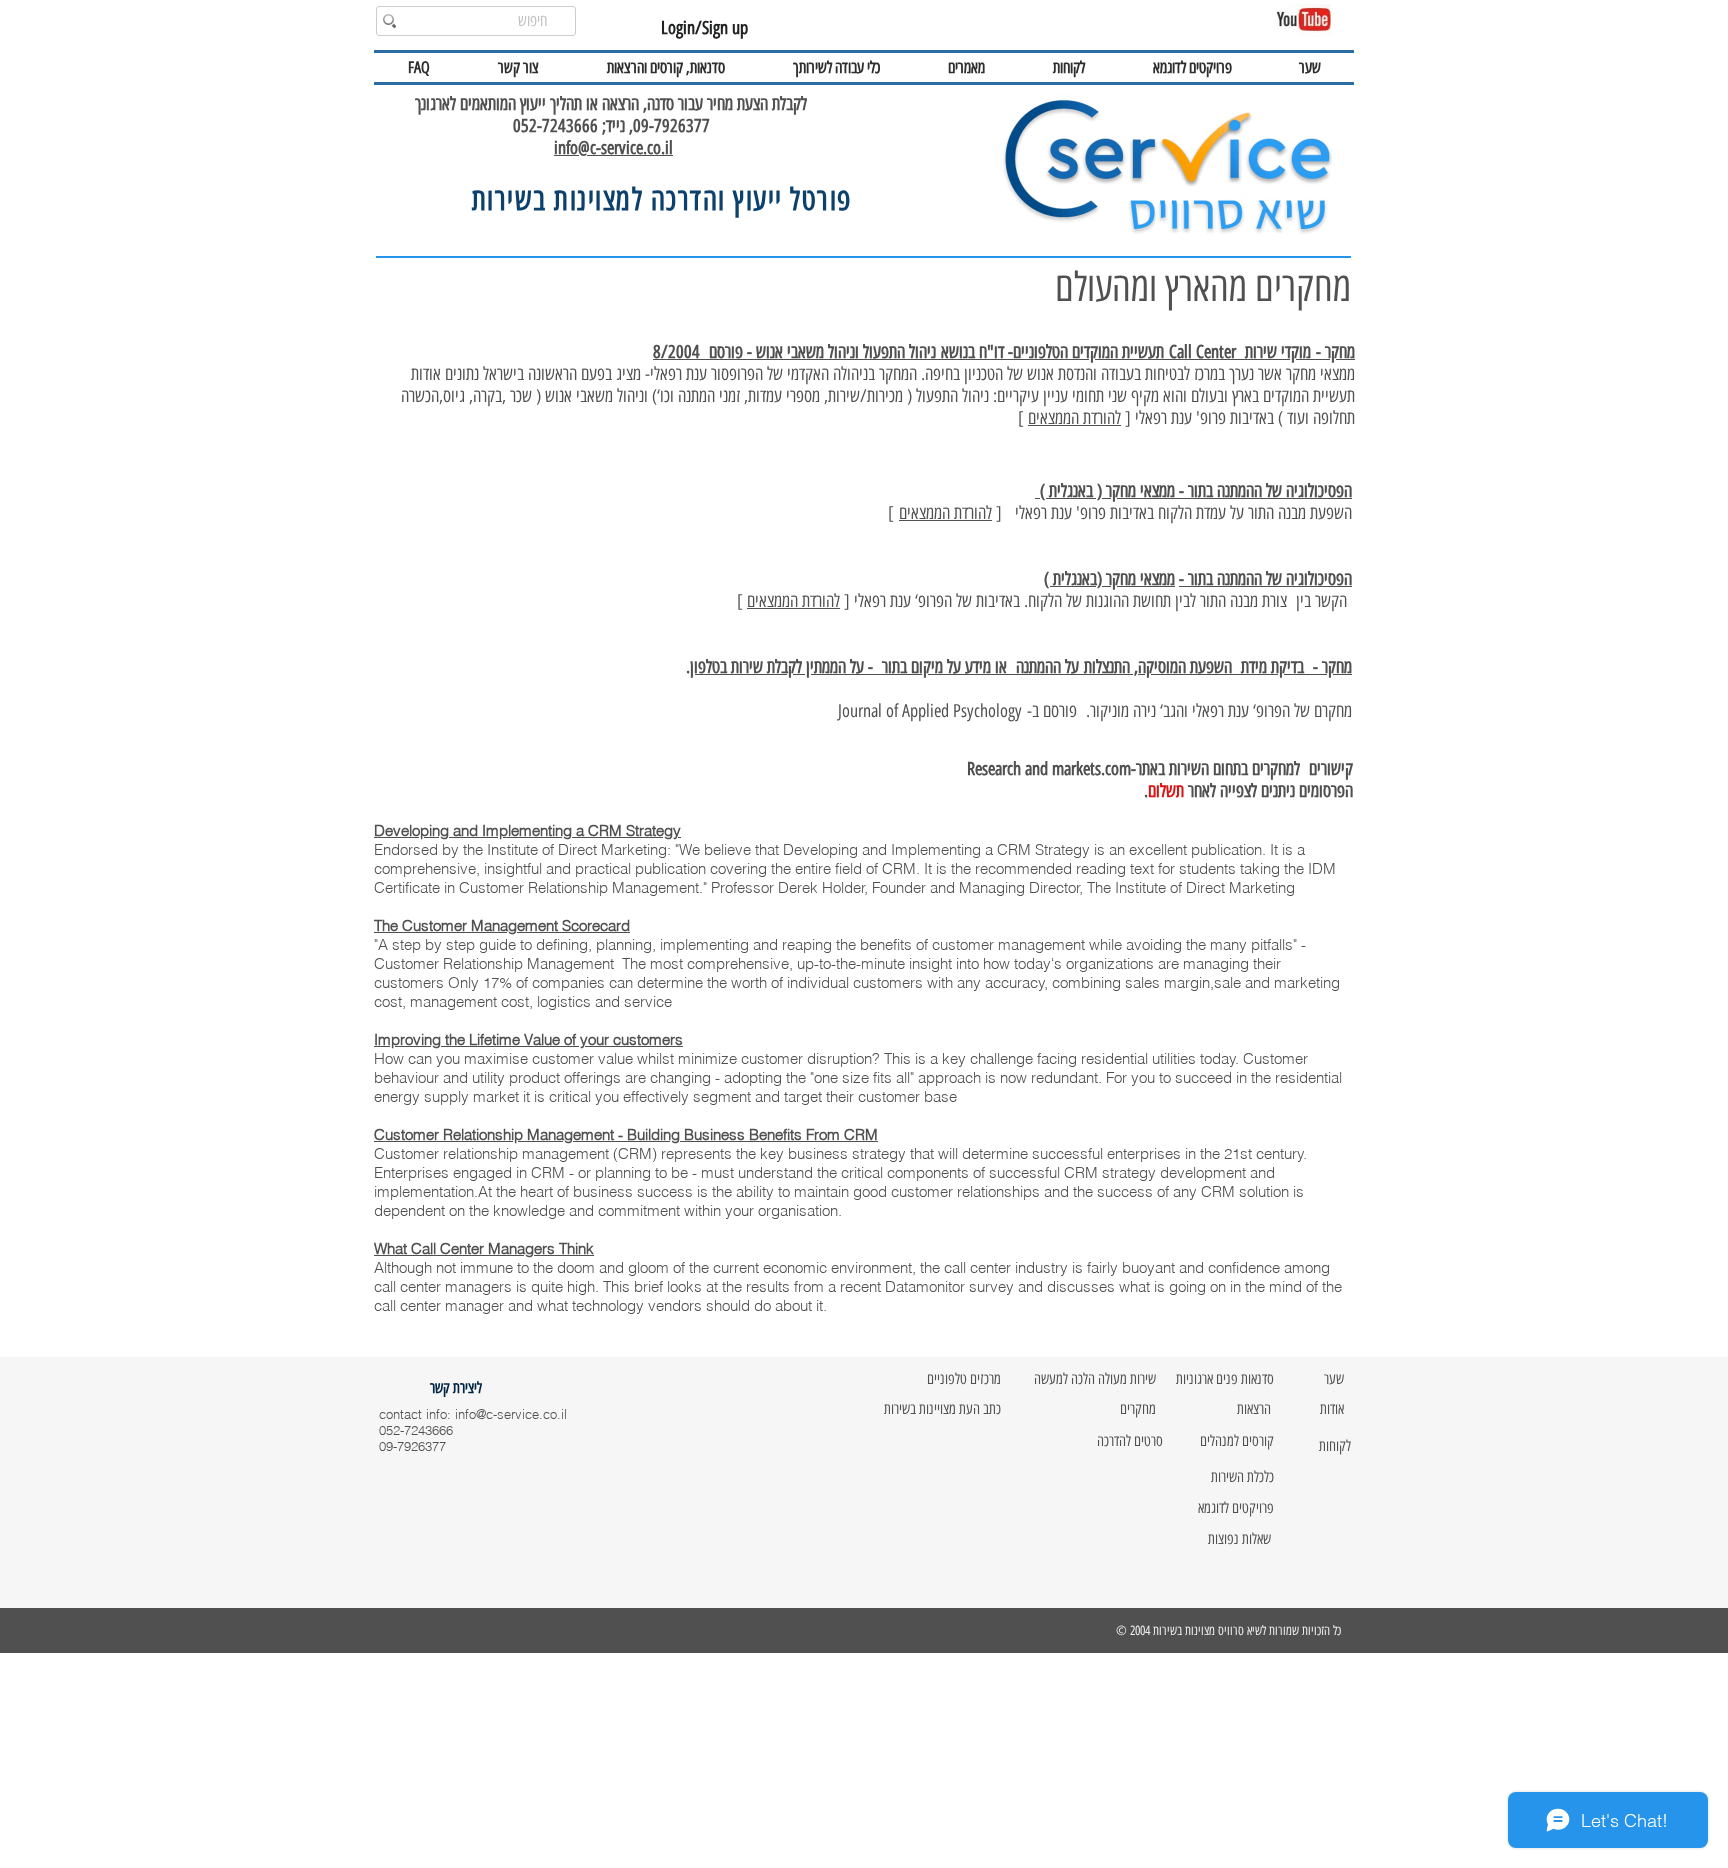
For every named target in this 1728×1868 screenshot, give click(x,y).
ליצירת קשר (454, 1388)
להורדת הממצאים (1074, 418)
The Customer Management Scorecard (502, 925)
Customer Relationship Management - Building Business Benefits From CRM (626, 1134)
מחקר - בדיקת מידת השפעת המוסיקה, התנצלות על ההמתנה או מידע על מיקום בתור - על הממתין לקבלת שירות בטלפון (1021, 667)
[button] (666, 67)
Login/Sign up (704, 28)
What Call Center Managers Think (484, 1248)
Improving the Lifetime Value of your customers (528, 1039)
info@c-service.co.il (613, 148)
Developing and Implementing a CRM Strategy (527, 830)
